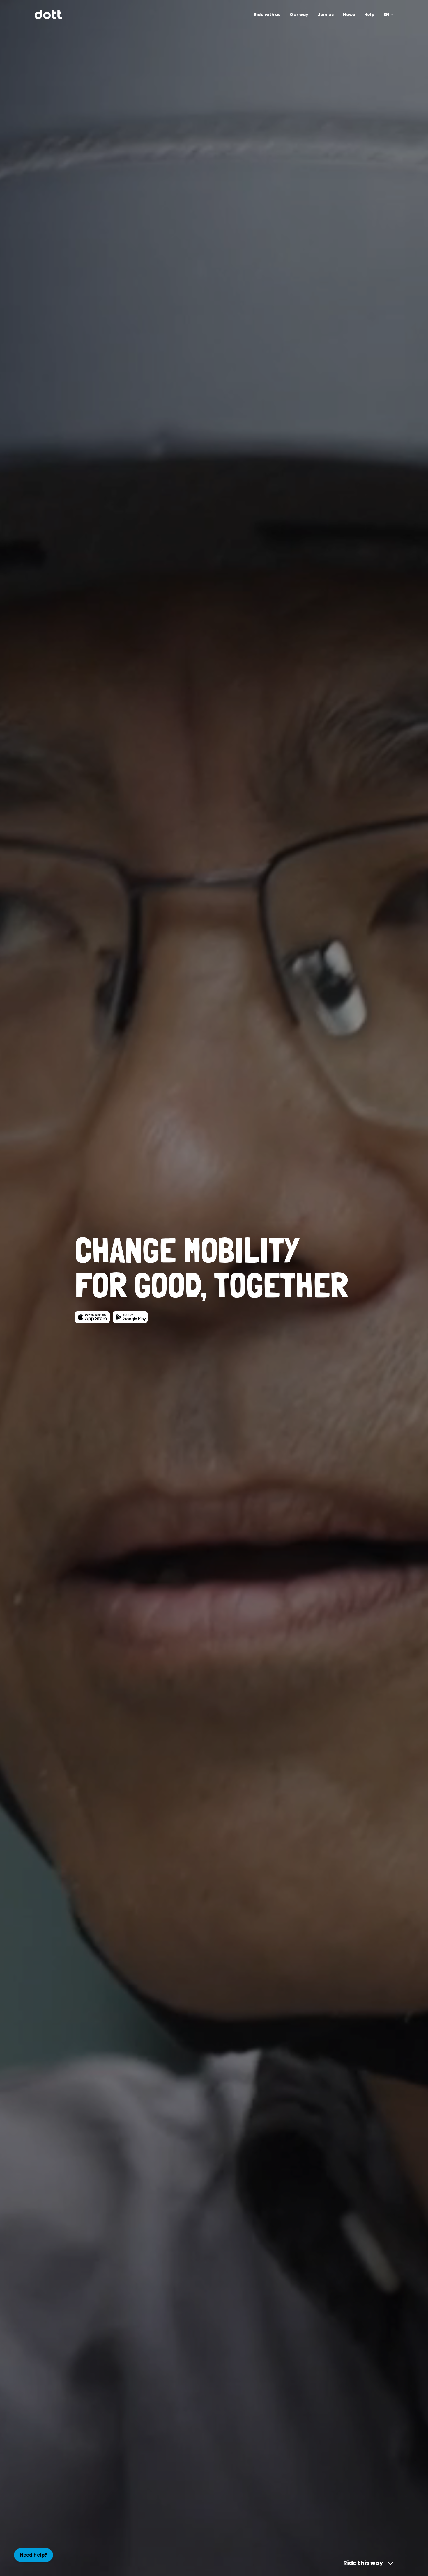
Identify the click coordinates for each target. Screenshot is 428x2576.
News (349, 15)
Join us (326, 15)
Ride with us (267, 15)
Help (369, 15)
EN (387, 15)
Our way (299, 15)
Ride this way (363, 2563)
